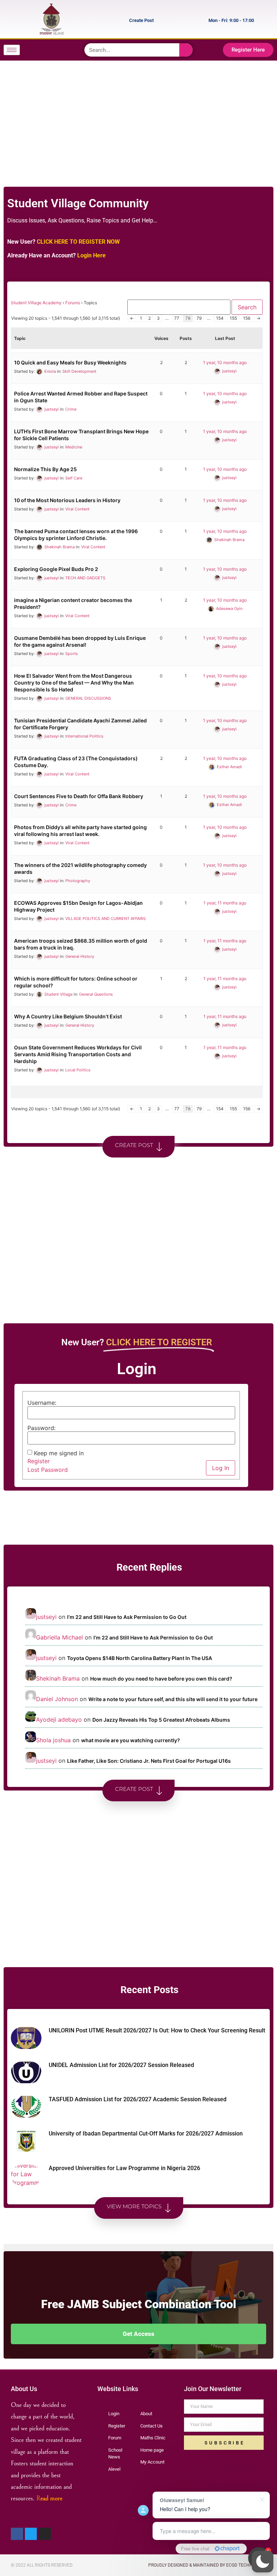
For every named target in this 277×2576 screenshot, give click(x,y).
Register (39, 1461)
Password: (41, 1428)
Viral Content (77, 509)
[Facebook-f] (38, 50)
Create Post (141, 20)
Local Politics (78, 1070)
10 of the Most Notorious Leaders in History (67, 500)
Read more (49, 2498)
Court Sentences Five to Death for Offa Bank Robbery (79, 796)
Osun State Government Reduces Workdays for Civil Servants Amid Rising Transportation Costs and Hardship (78, 1054)
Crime (71, 409)
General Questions (96, 994)
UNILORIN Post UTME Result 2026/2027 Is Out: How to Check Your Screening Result (157, 2030)
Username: (42, 1403)
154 (220, 318)
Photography (78, 881)
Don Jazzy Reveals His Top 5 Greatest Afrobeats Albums (161, 1720)
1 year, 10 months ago (225, 362)
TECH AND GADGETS (85, 578)
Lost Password (48, 1470)
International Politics (84, 736)
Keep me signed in (59, 1453)
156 (247, 318)
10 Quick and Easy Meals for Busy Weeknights (70, 362)
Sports (72, 654)
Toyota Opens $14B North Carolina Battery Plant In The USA (140, 1658)
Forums (73, 303)
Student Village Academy (36, 303)
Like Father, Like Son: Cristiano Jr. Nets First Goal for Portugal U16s (149, 1761)
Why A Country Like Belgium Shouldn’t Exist (68, 1016)
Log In (221, 1468)
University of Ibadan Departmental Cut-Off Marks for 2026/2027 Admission (146, 2134)
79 (199, 318)
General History (80, 956)
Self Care (74, 478)
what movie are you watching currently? (131, 1740)
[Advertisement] (137, 118)
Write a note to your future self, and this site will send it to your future (173, 1699)
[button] (263, 2562)
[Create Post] (161, 19)
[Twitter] (52, 50)
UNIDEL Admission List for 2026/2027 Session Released (121, 2065)
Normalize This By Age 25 (45, 469)
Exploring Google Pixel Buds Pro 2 (56, 569)
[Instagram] (66, 50)
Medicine (74, 447)
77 (177, 318)
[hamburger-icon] (12, 50)
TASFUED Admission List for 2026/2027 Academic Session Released (138, 2099)
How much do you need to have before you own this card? (161, 1679)
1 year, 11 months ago (225, 903)
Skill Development (79, 371)
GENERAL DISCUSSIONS (88, 698)
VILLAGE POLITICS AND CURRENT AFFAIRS (105, 919)
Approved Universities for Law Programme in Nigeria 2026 (124, 2168)
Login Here (91, 255)
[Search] (186, 50)
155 (233, 318)
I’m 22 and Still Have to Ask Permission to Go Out (127, 1617)
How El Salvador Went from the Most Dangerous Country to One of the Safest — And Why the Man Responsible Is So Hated (74, 683)
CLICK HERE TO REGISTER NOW (78, 242)
